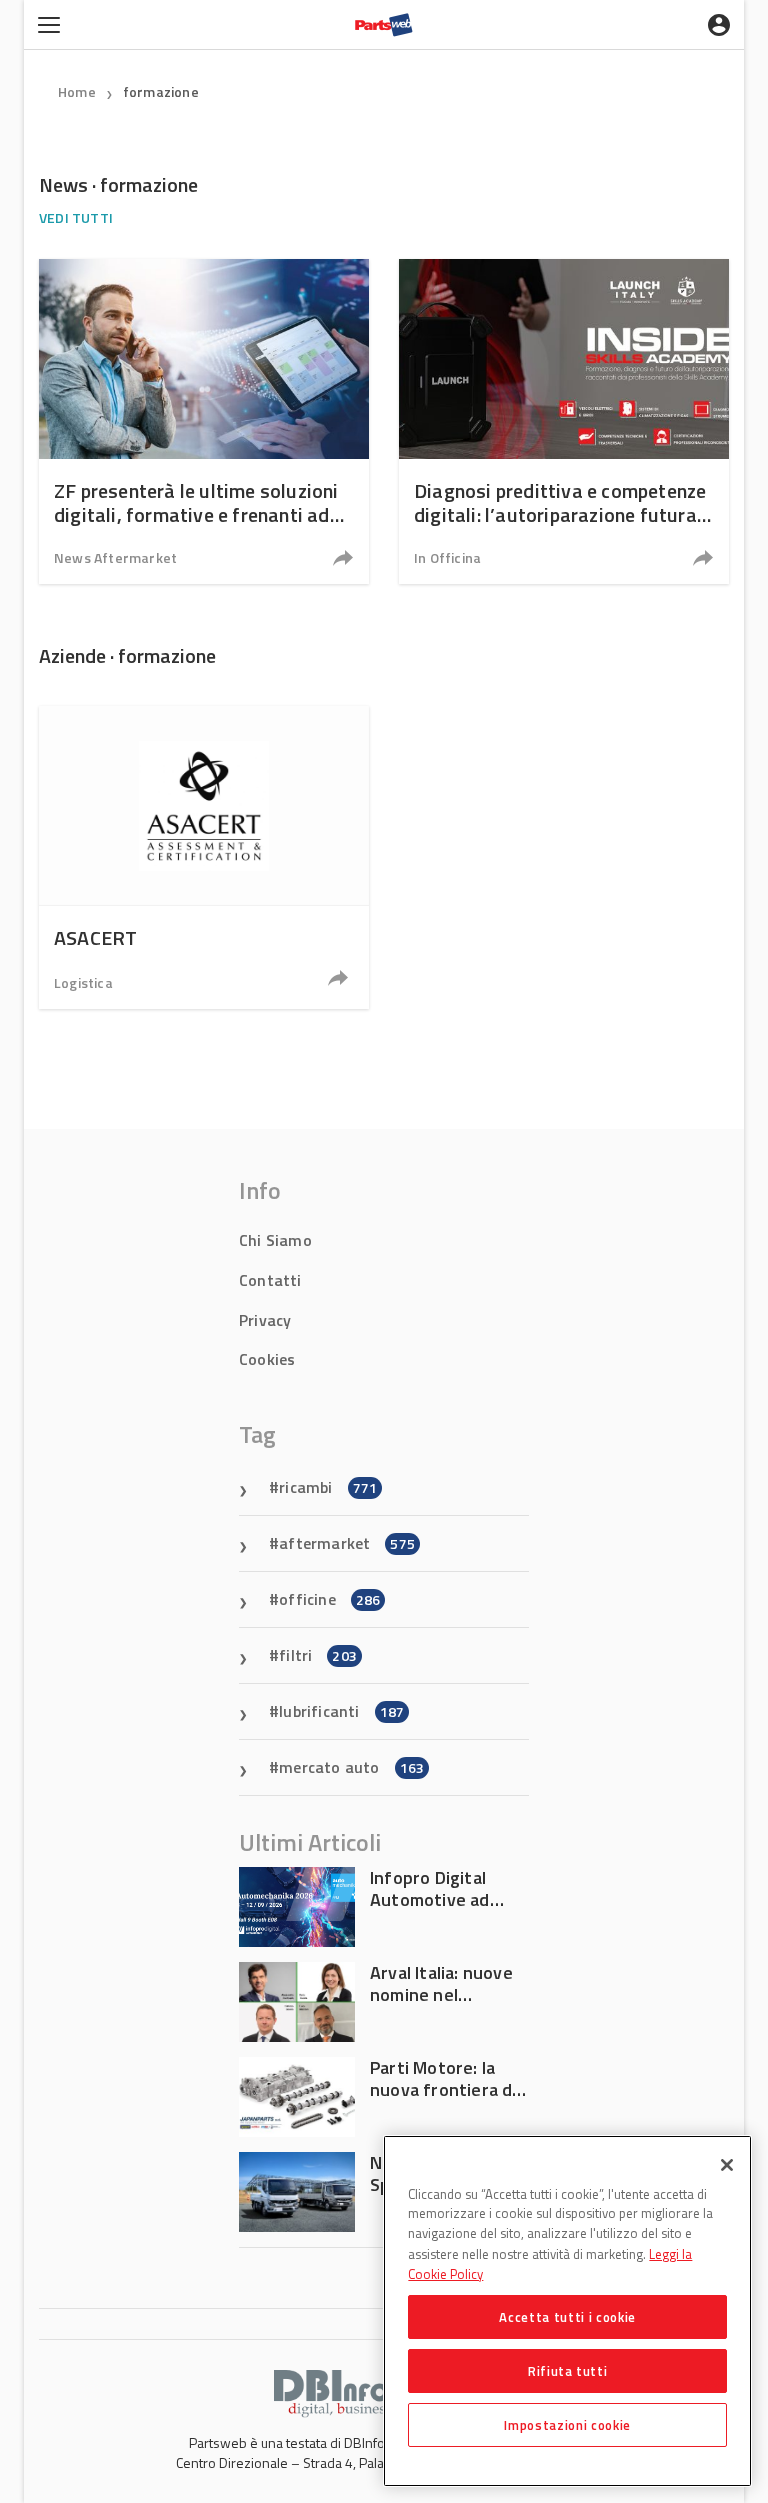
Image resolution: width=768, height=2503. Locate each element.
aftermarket (347, 1543)
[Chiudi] (727, 2165)
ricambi (328, 1487)
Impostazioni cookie (567, 2425)
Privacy (265, 1320)
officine (329, 1599)
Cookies (267, 1359)
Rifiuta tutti (568, 2371)
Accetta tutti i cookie (567, 2317)
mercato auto (351, 1767)
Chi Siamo (275, 1240)
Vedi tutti (76, 217)
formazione (161, 91)
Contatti (270, 1280)
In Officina (447, 557)
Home (77, 91)
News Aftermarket (115, 557)
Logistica (83, 982)
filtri (318, 1655)
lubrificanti (341, 1711)
